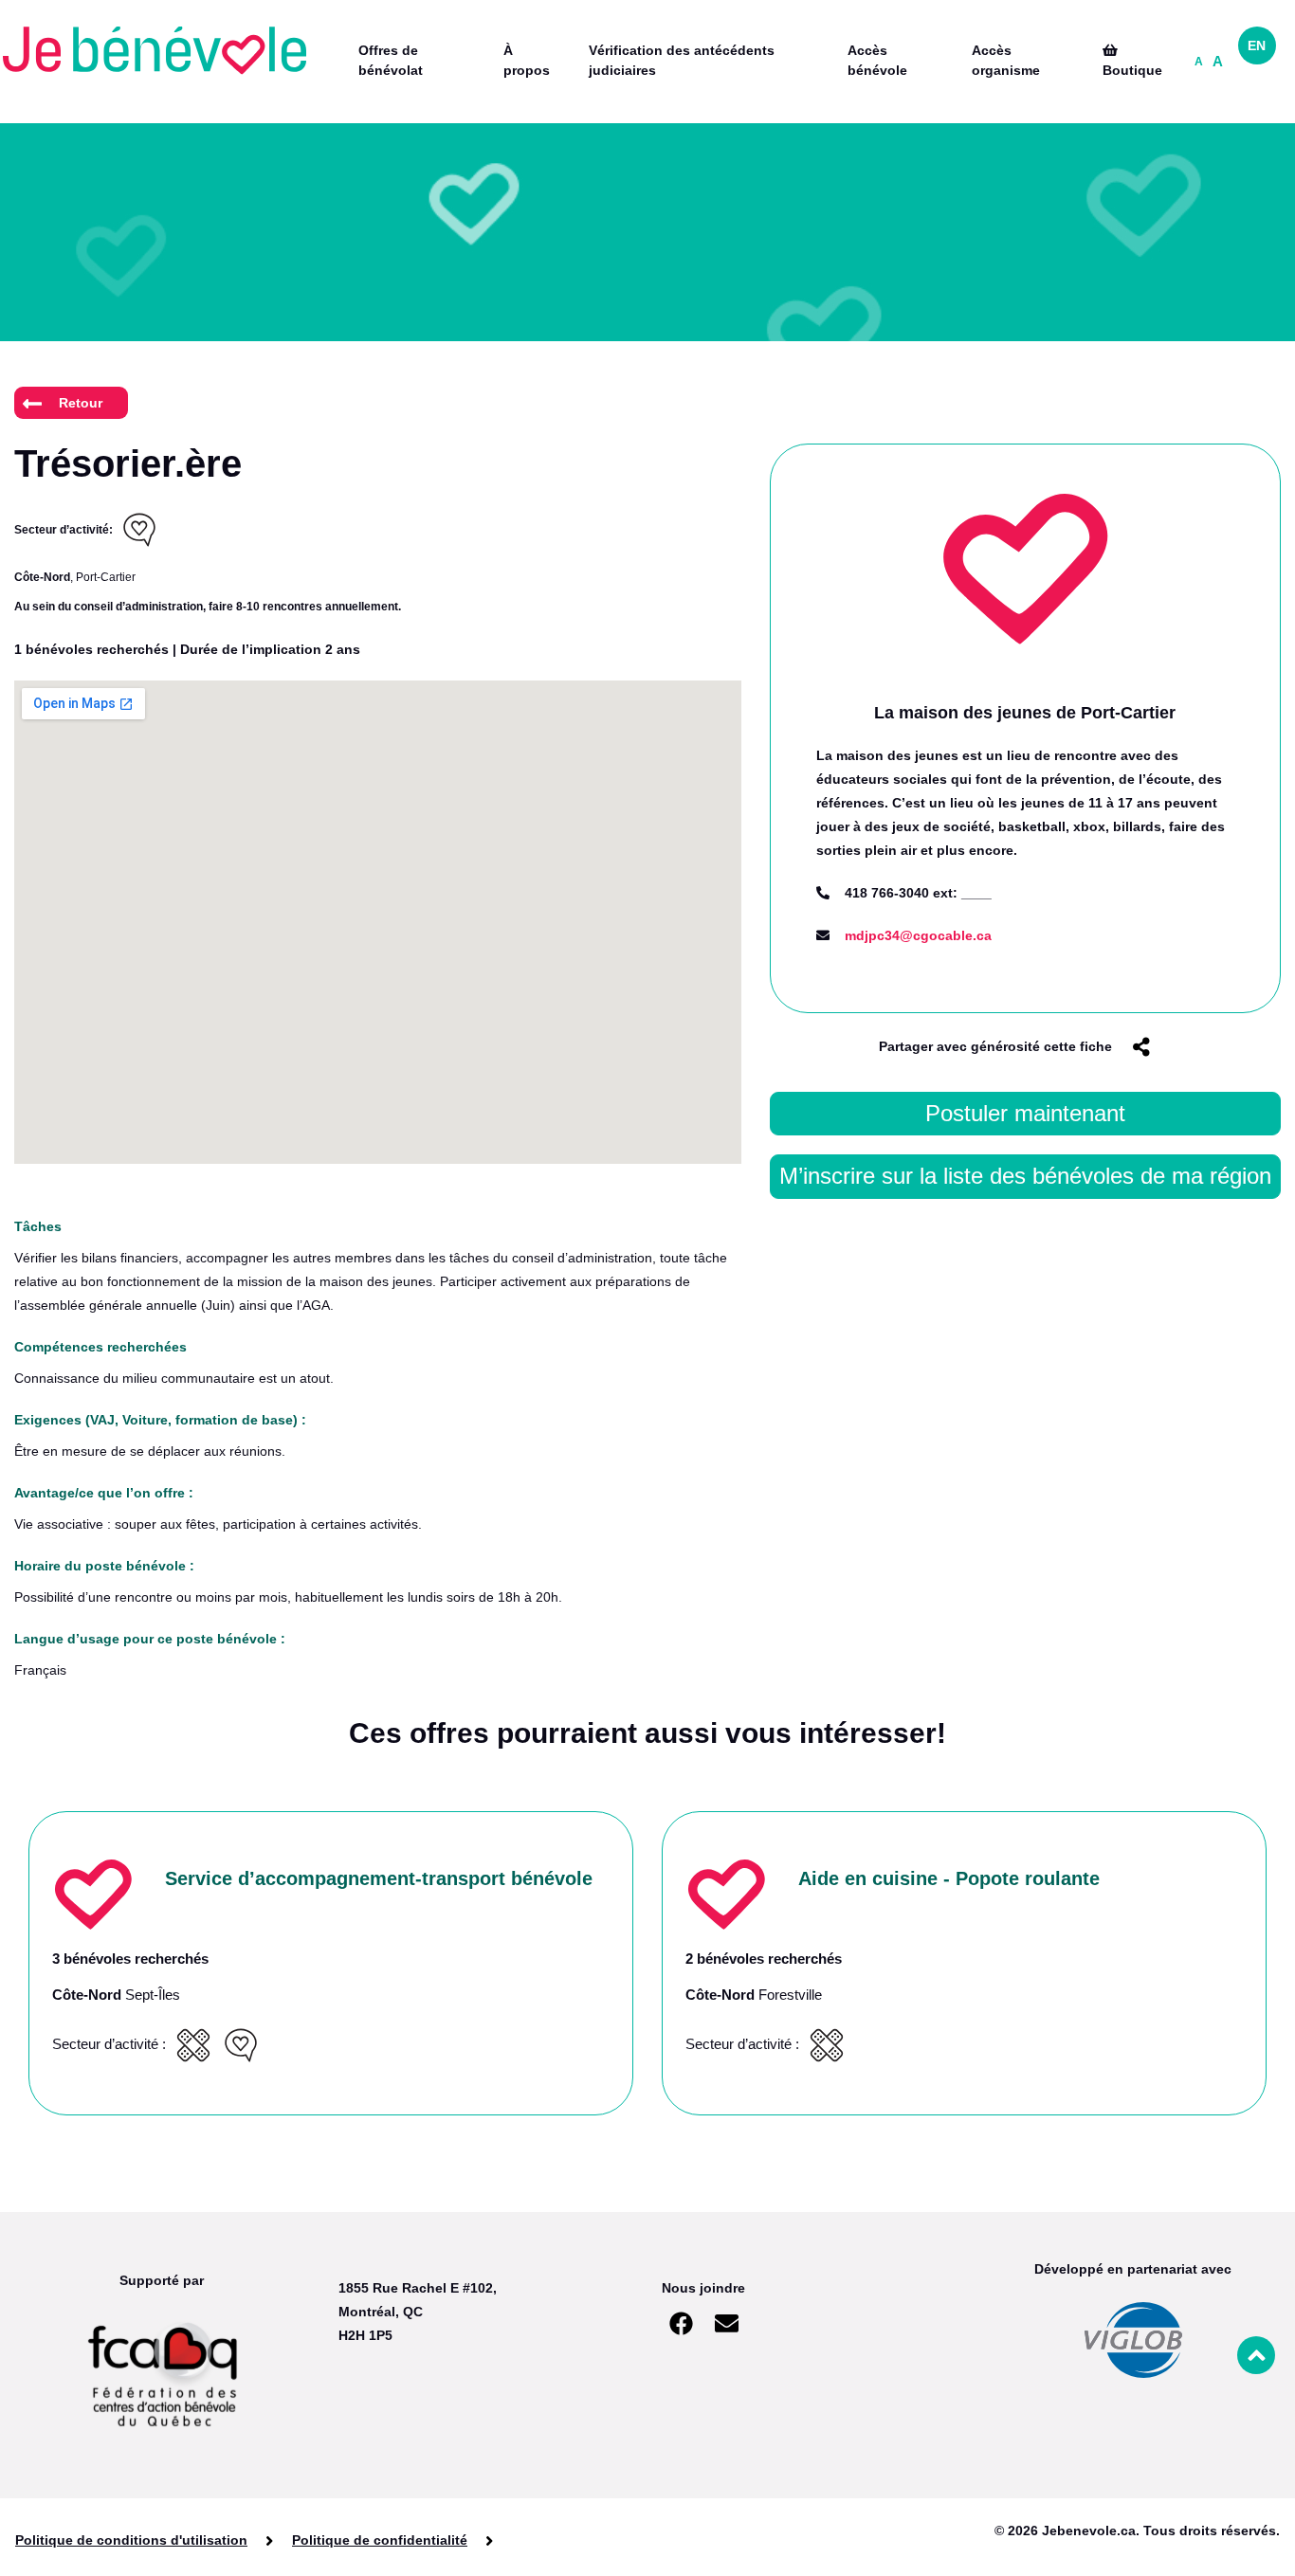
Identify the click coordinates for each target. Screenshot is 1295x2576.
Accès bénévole (877, 60)
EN (1257, 45)
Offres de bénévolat (391, 60)
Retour (81, 403)
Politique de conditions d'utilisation (131, 2540)
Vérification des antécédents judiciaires (682, 60)
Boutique (1132, 70)
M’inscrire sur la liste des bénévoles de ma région (1025, 1176)
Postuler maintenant (1025, 1113)
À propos (527, 60)
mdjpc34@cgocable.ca (918, 935)
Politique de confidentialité (380, 2540)
